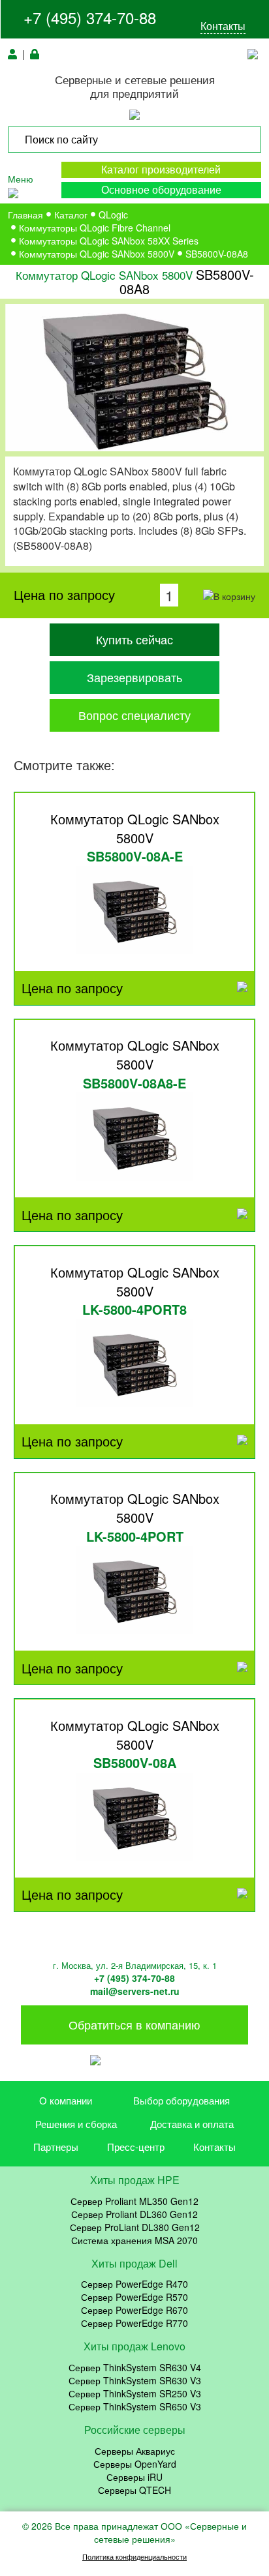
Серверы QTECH (134, 2490)
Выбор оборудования (182, 2100)
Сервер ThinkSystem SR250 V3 (135, 2393)
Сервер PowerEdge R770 (134, 2323)
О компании (66, 2100)
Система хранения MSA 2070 (134, 2240)
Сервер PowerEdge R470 (134, 2284)
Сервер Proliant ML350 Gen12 (134, 2201)
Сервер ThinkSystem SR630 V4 (135, 2367)
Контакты (223, 26)
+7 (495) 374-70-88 (90, 17)
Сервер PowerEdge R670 (134, 2310)
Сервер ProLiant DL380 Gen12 (135, 2227)
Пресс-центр (136, 2147)
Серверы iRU (134, 2477)
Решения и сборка (76, 2124)
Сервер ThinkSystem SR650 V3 (135, 2406)
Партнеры (56, 2147)
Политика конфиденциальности (134, 2557)
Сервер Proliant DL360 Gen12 (134, 2214)
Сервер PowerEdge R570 (134, 2297)
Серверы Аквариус (135, 2451)
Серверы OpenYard (135, 2464)
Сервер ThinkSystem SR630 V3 (135, 2380)
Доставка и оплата (192, 2124)
